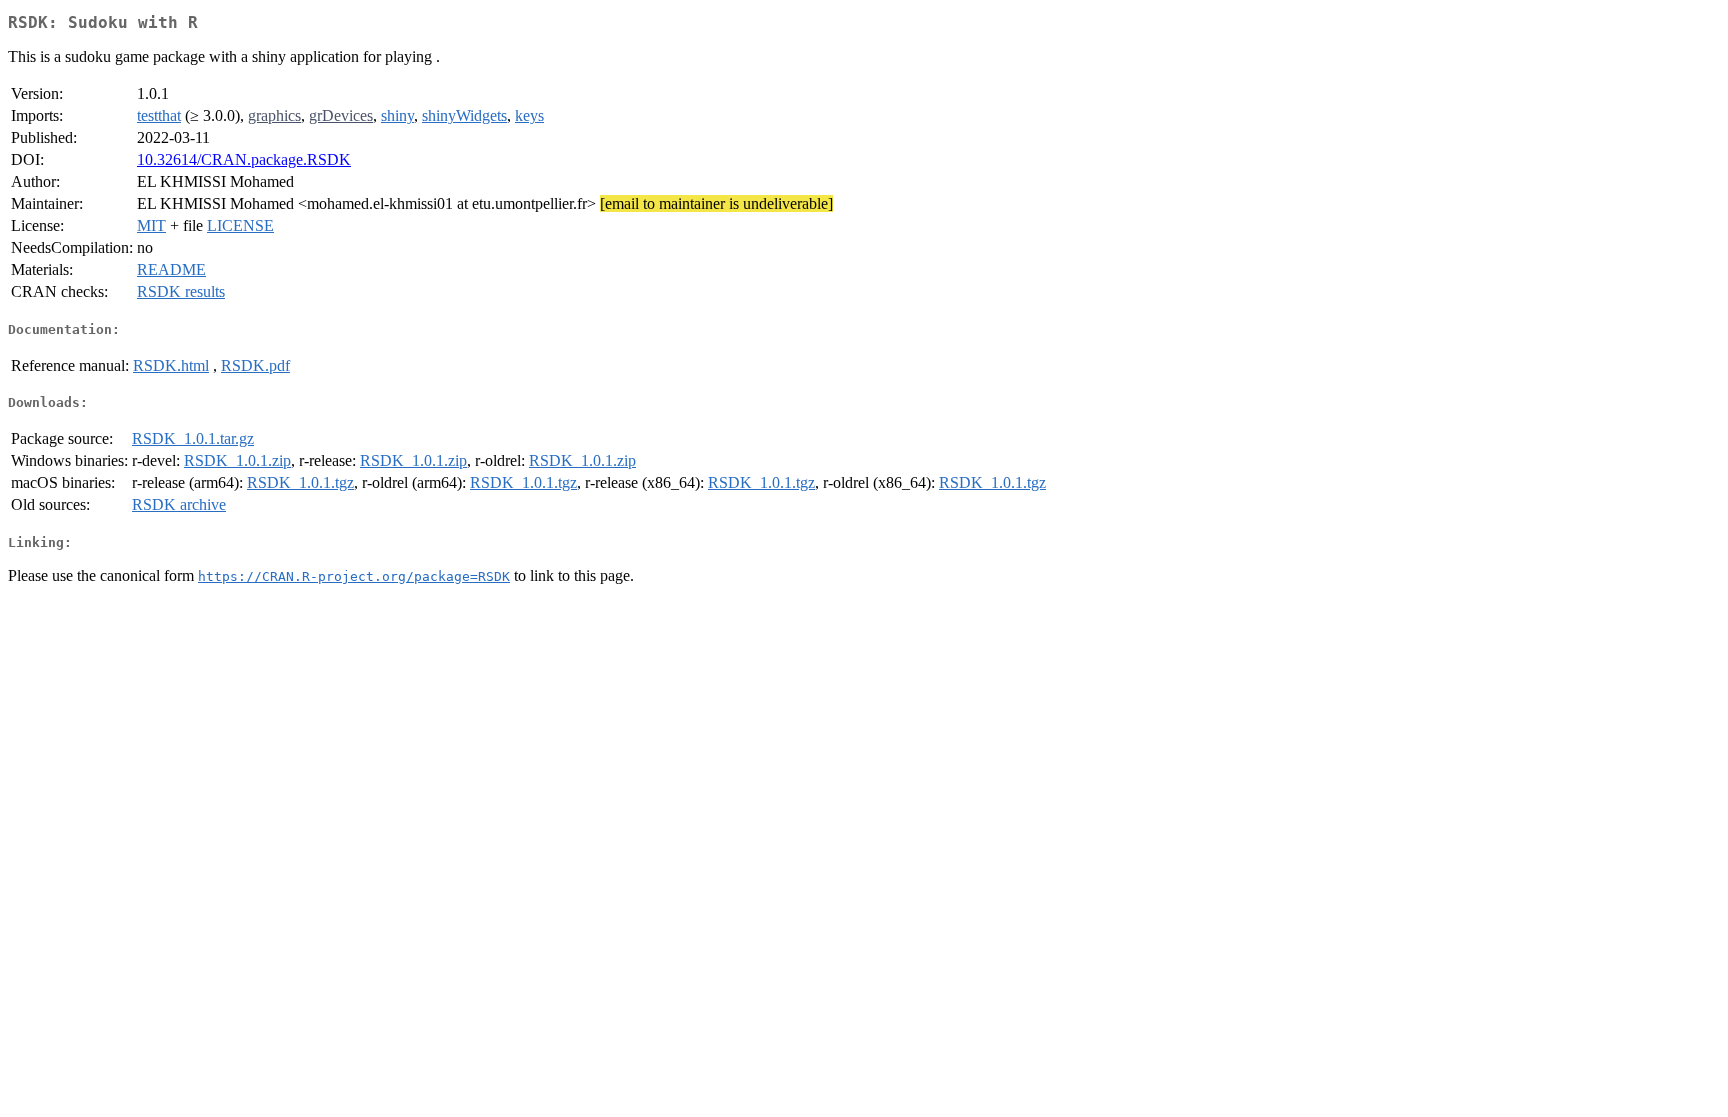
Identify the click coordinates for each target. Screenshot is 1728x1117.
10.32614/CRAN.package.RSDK (244, 159)
